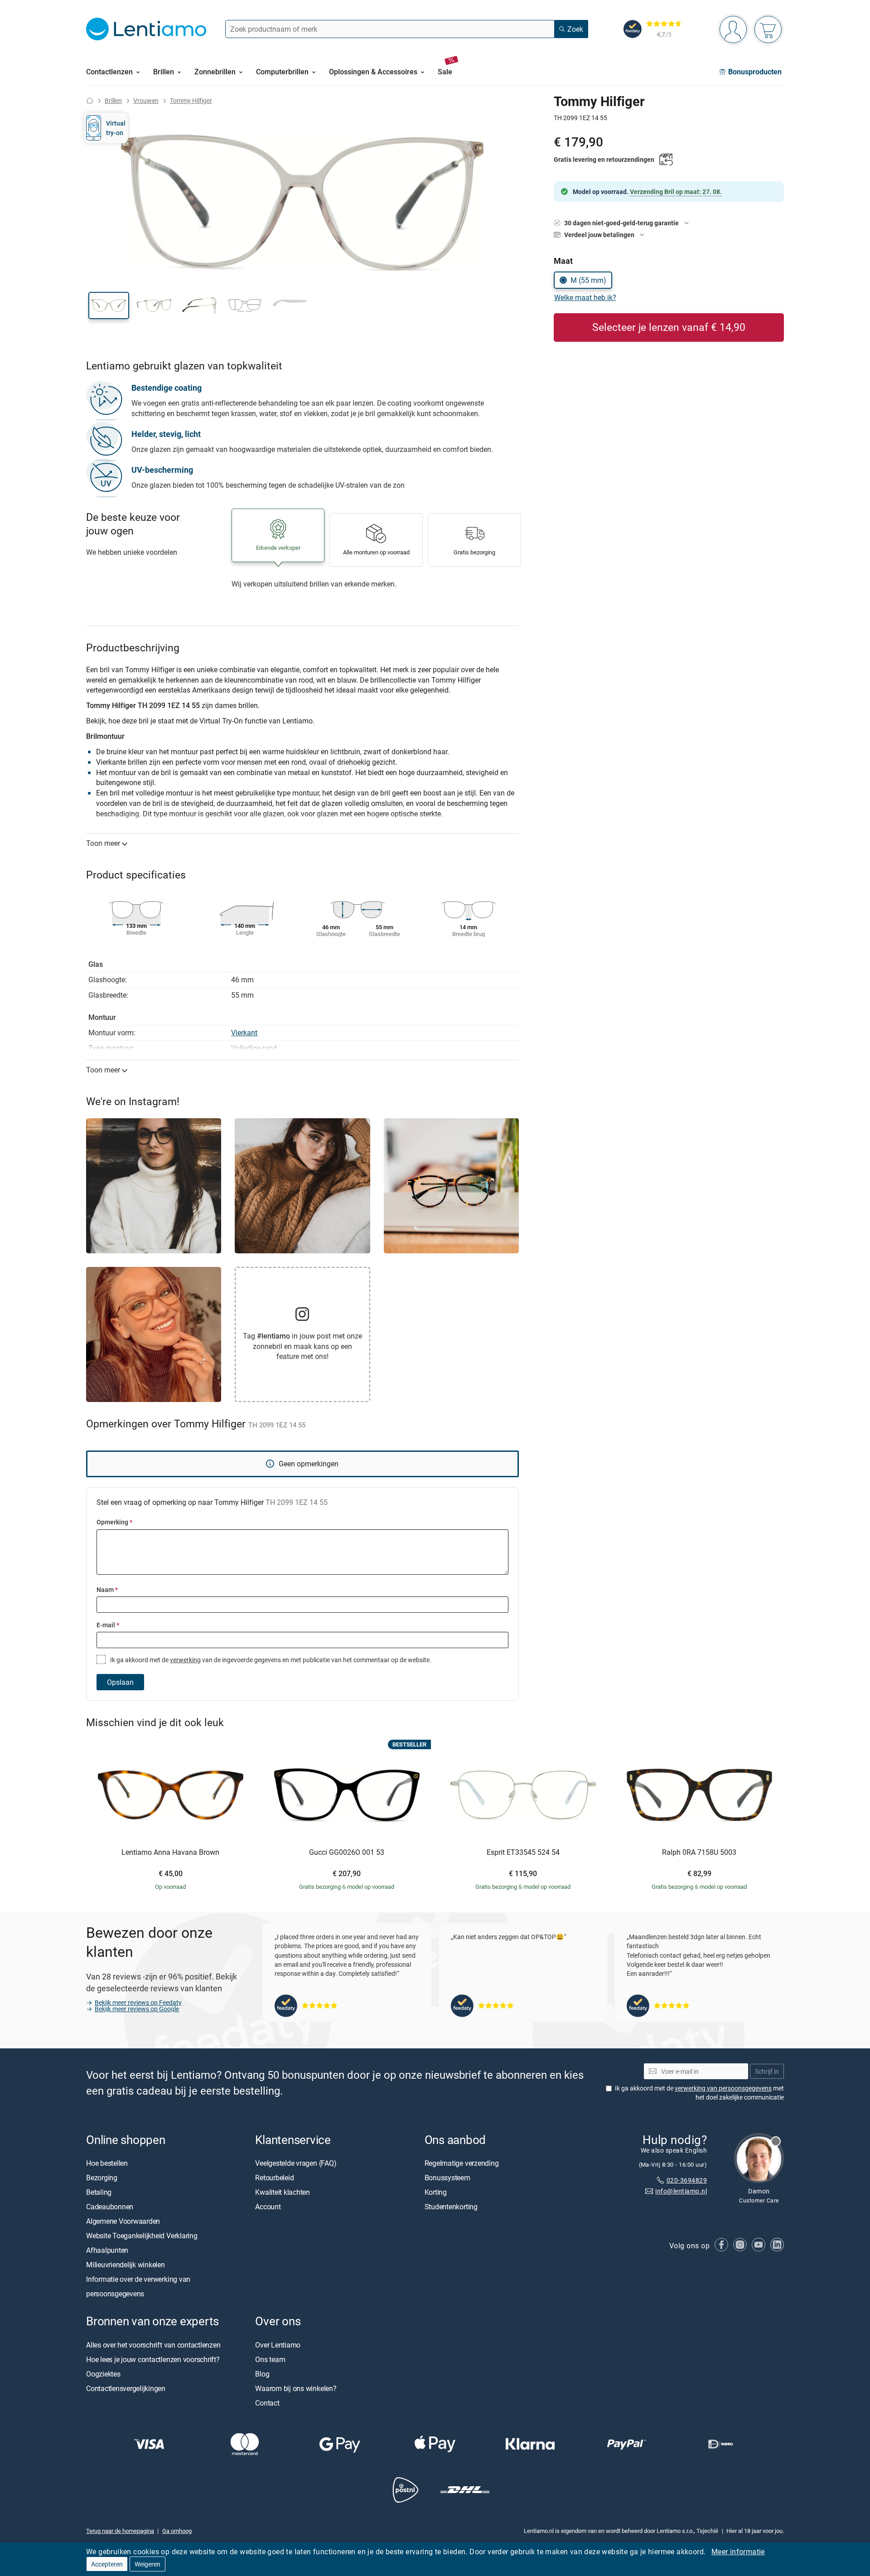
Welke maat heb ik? (585, 297)
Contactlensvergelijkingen (126, 2388)
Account (268, 2207)
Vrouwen (146, 100)
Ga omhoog (177, 2531)
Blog (262, 2374)
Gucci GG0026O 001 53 (347, 1853)
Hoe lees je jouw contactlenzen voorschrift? (153, 2359)
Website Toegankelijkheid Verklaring (142, 2236)
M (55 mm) (588, 280)
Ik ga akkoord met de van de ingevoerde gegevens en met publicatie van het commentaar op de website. (270, 1660)
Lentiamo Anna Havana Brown (170, 1853)
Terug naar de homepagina (120, 2531)
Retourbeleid (274, 2178)
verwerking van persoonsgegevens (723, 2088)
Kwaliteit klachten (283, 2193)
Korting (436, 2193)
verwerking (185, 1660)
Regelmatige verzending (462, 2164)
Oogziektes (103, 2374)
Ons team (270, 2359)
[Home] (90, 100)
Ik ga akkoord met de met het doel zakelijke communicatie (699, 2093)
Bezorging (102, 2178)
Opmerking (114, 1522)
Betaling (99, 2193)
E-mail (108, 1625)
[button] (109, 306)
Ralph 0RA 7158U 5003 (699, 1853)
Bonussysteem (447, 2178)
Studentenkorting (451, 2207)
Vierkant (244, 1033)
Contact (267, 2403)
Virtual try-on (116, 128)
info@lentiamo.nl (681, 2191)
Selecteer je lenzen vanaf (669, 327)
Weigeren (147, 2564)
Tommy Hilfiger (191, 100)
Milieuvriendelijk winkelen (126, 2265)
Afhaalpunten (107, 2251)
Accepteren (107, 2564)
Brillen (113, 100)
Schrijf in (767, 2071)
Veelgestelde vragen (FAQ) (296, 2164)
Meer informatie (738, 2552)
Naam (107, 1589)
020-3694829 (687, 2180)
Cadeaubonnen (110, 2207)
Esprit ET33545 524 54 (523, 1853)
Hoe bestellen (107, 2164)
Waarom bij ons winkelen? (296, 2388)
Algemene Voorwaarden (123, 2222)
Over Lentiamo (278, 2345)
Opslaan (120, 1682)
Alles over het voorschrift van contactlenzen (153, 2345)
